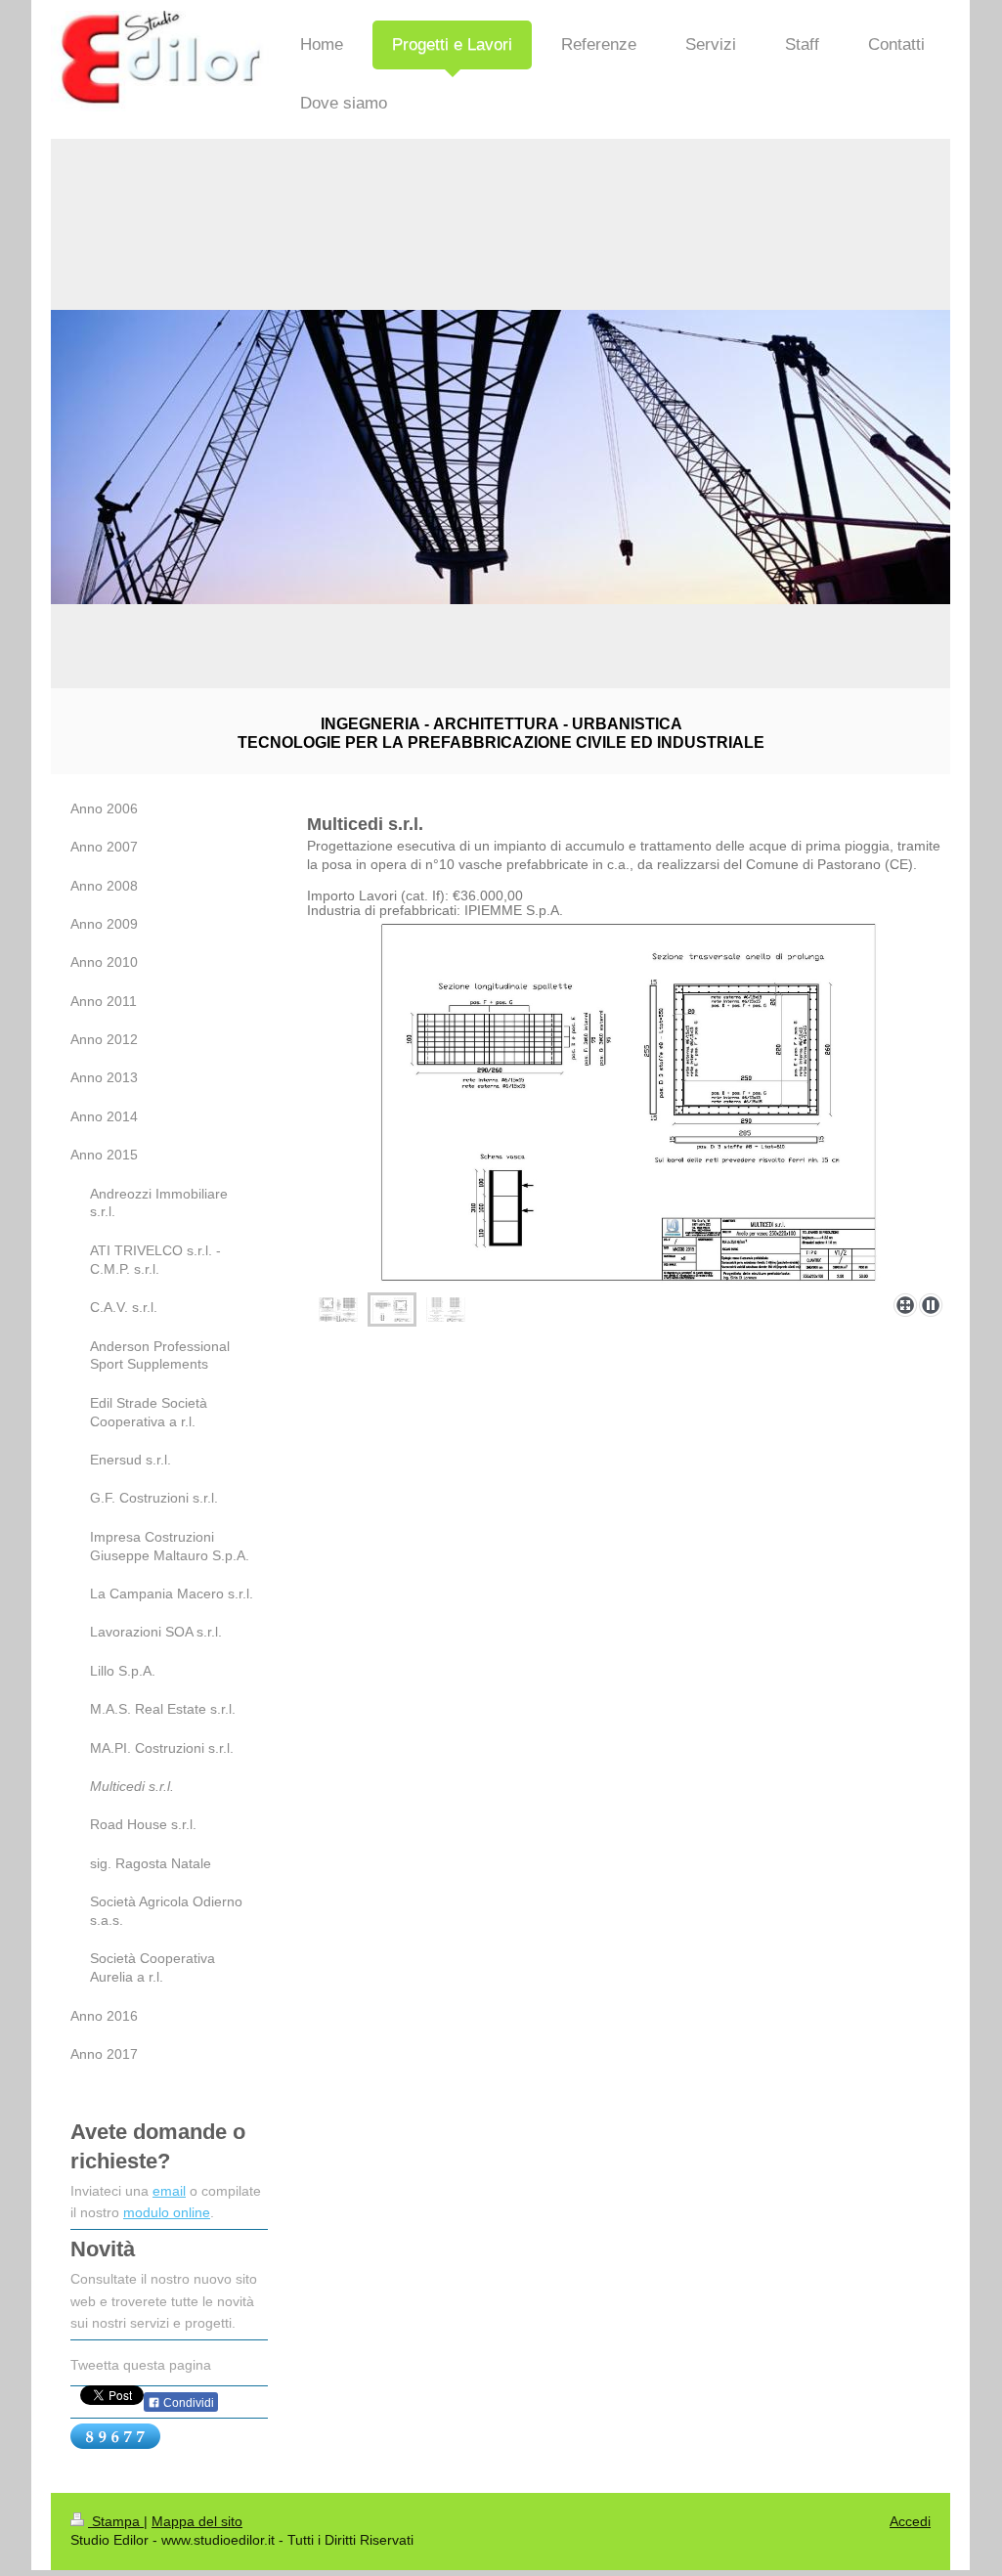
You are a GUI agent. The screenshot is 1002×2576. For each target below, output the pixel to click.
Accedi (910, 2521)
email (169, 2191)
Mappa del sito (197, 2521)
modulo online (167, 2212)
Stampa (116, 2521)
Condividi (187, 2403)
